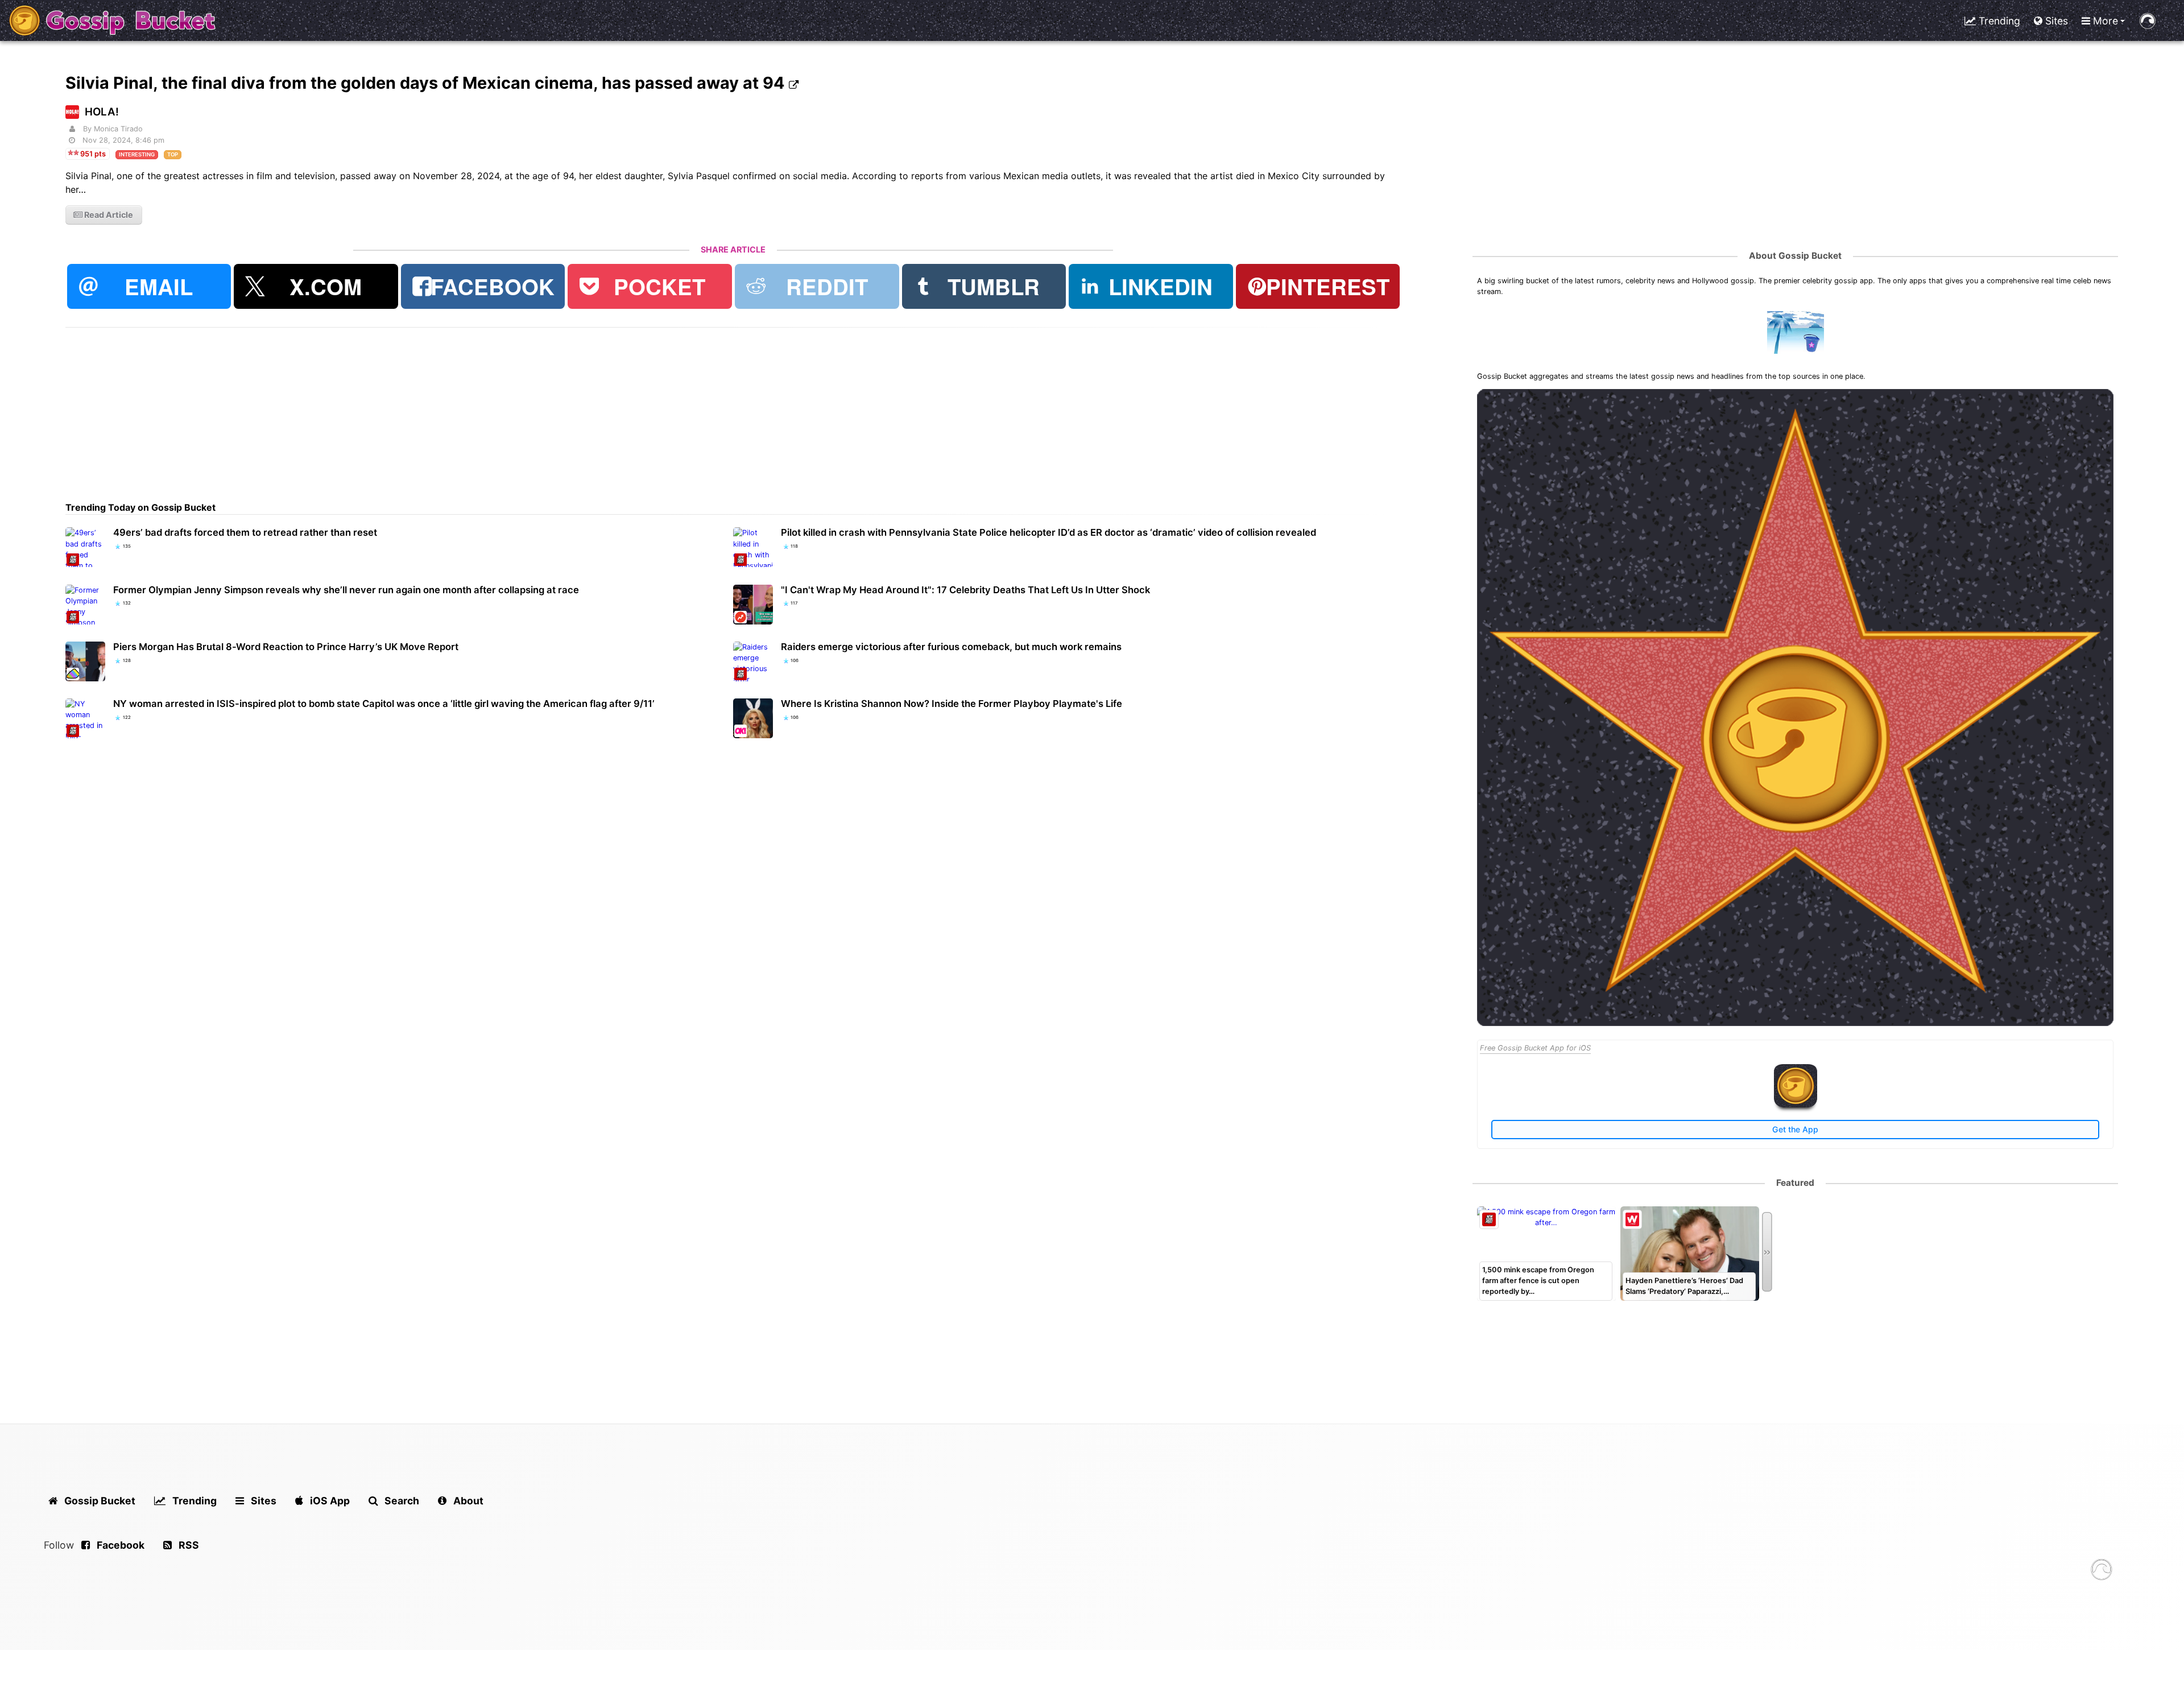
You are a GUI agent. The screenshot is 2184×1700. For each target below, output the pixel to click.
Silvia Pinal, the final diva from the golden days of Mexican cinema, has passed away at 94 (427, 83)
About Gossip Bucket (1795, 256)
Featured (1795, 1183)
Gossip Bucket (99, 1501)
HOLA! (102, 112)
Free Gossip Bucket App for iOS (1535, 1048)
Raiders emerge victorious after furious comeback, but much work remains (951, 647)
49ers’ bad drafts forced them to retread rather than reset (245, 532)
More (2104, 21)
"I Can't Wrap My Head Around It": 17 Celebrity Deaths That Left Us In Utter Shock (965, 590)
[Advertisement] (407, 407)
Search (401, 1501)
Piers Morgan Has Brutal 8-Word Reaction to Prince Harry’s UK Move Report (286, 647)
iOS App (329, 1501)
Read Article (108, 215)
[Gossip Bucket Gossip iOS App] (1796, 1105)
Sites (2055, 21)
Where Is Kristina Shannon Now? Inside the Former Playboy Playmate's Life (952, 704)
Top (173, 154)
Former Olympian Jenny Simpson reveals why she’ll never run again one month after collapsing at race (346, 590)
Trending (1998, 21)
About (467, 1501)
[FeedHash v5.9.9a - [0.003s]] (2102, 1571)
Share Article (733, 249)
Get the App (1795, 1129)
